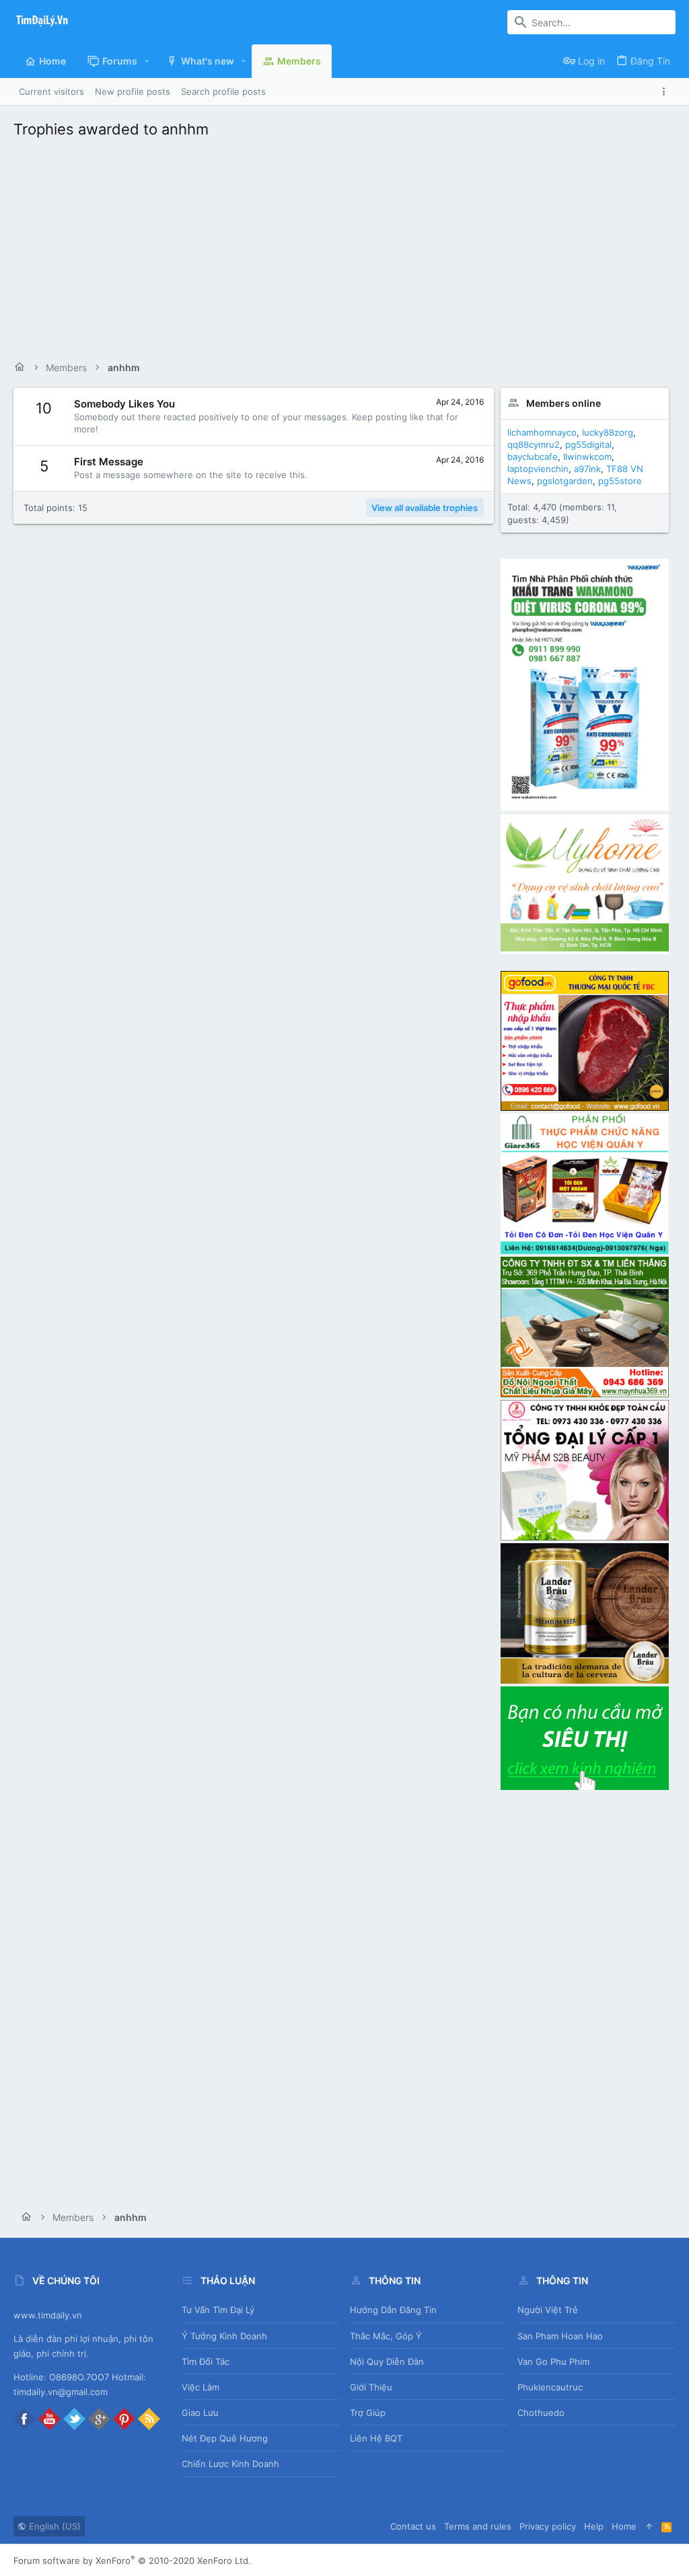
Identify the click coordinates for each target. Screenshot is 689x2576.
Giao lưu (200, 2413)
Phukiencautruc (550, 2387)
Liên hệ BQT (376, 2438)
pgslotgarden (565, 481)
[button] (147, 61)
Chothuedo (541, 2413)
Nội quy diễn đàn (387, 2362)
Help (594, 2526)
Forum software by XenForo (132, 2561)
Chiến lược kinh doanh (230, 2464)
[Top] (649, 2526)
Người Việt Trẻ (548, 2310)
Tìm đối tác (206, 2362)
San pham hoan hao (560, 2336)
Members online (564, 403)
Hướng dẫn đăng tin (393, 2310)
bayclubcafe (533, 457)
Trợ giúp (368, 2413)
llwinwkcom (587, 457)
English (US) (53, 2526)
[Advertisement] (344, 246)
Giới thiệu (371, 2387)
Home (624, 2526)
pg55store (620, 481)
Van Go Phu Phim (553, 2362)
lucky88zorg (608, 432)
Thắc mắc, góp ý (386, 2336)
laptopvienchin (538, 469)
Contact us (413, 2526)
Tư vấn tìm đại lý (218, 2310)
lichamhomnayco (542, 432)
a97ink (587, 469)
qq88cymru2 (534, 444)
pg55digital (588, 444)
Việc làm (201, 2387)
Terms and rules (478, 2526)
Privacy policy (548, 2526)
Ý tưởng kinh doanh (224, 2336)
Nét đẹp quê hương (225, 2438)
